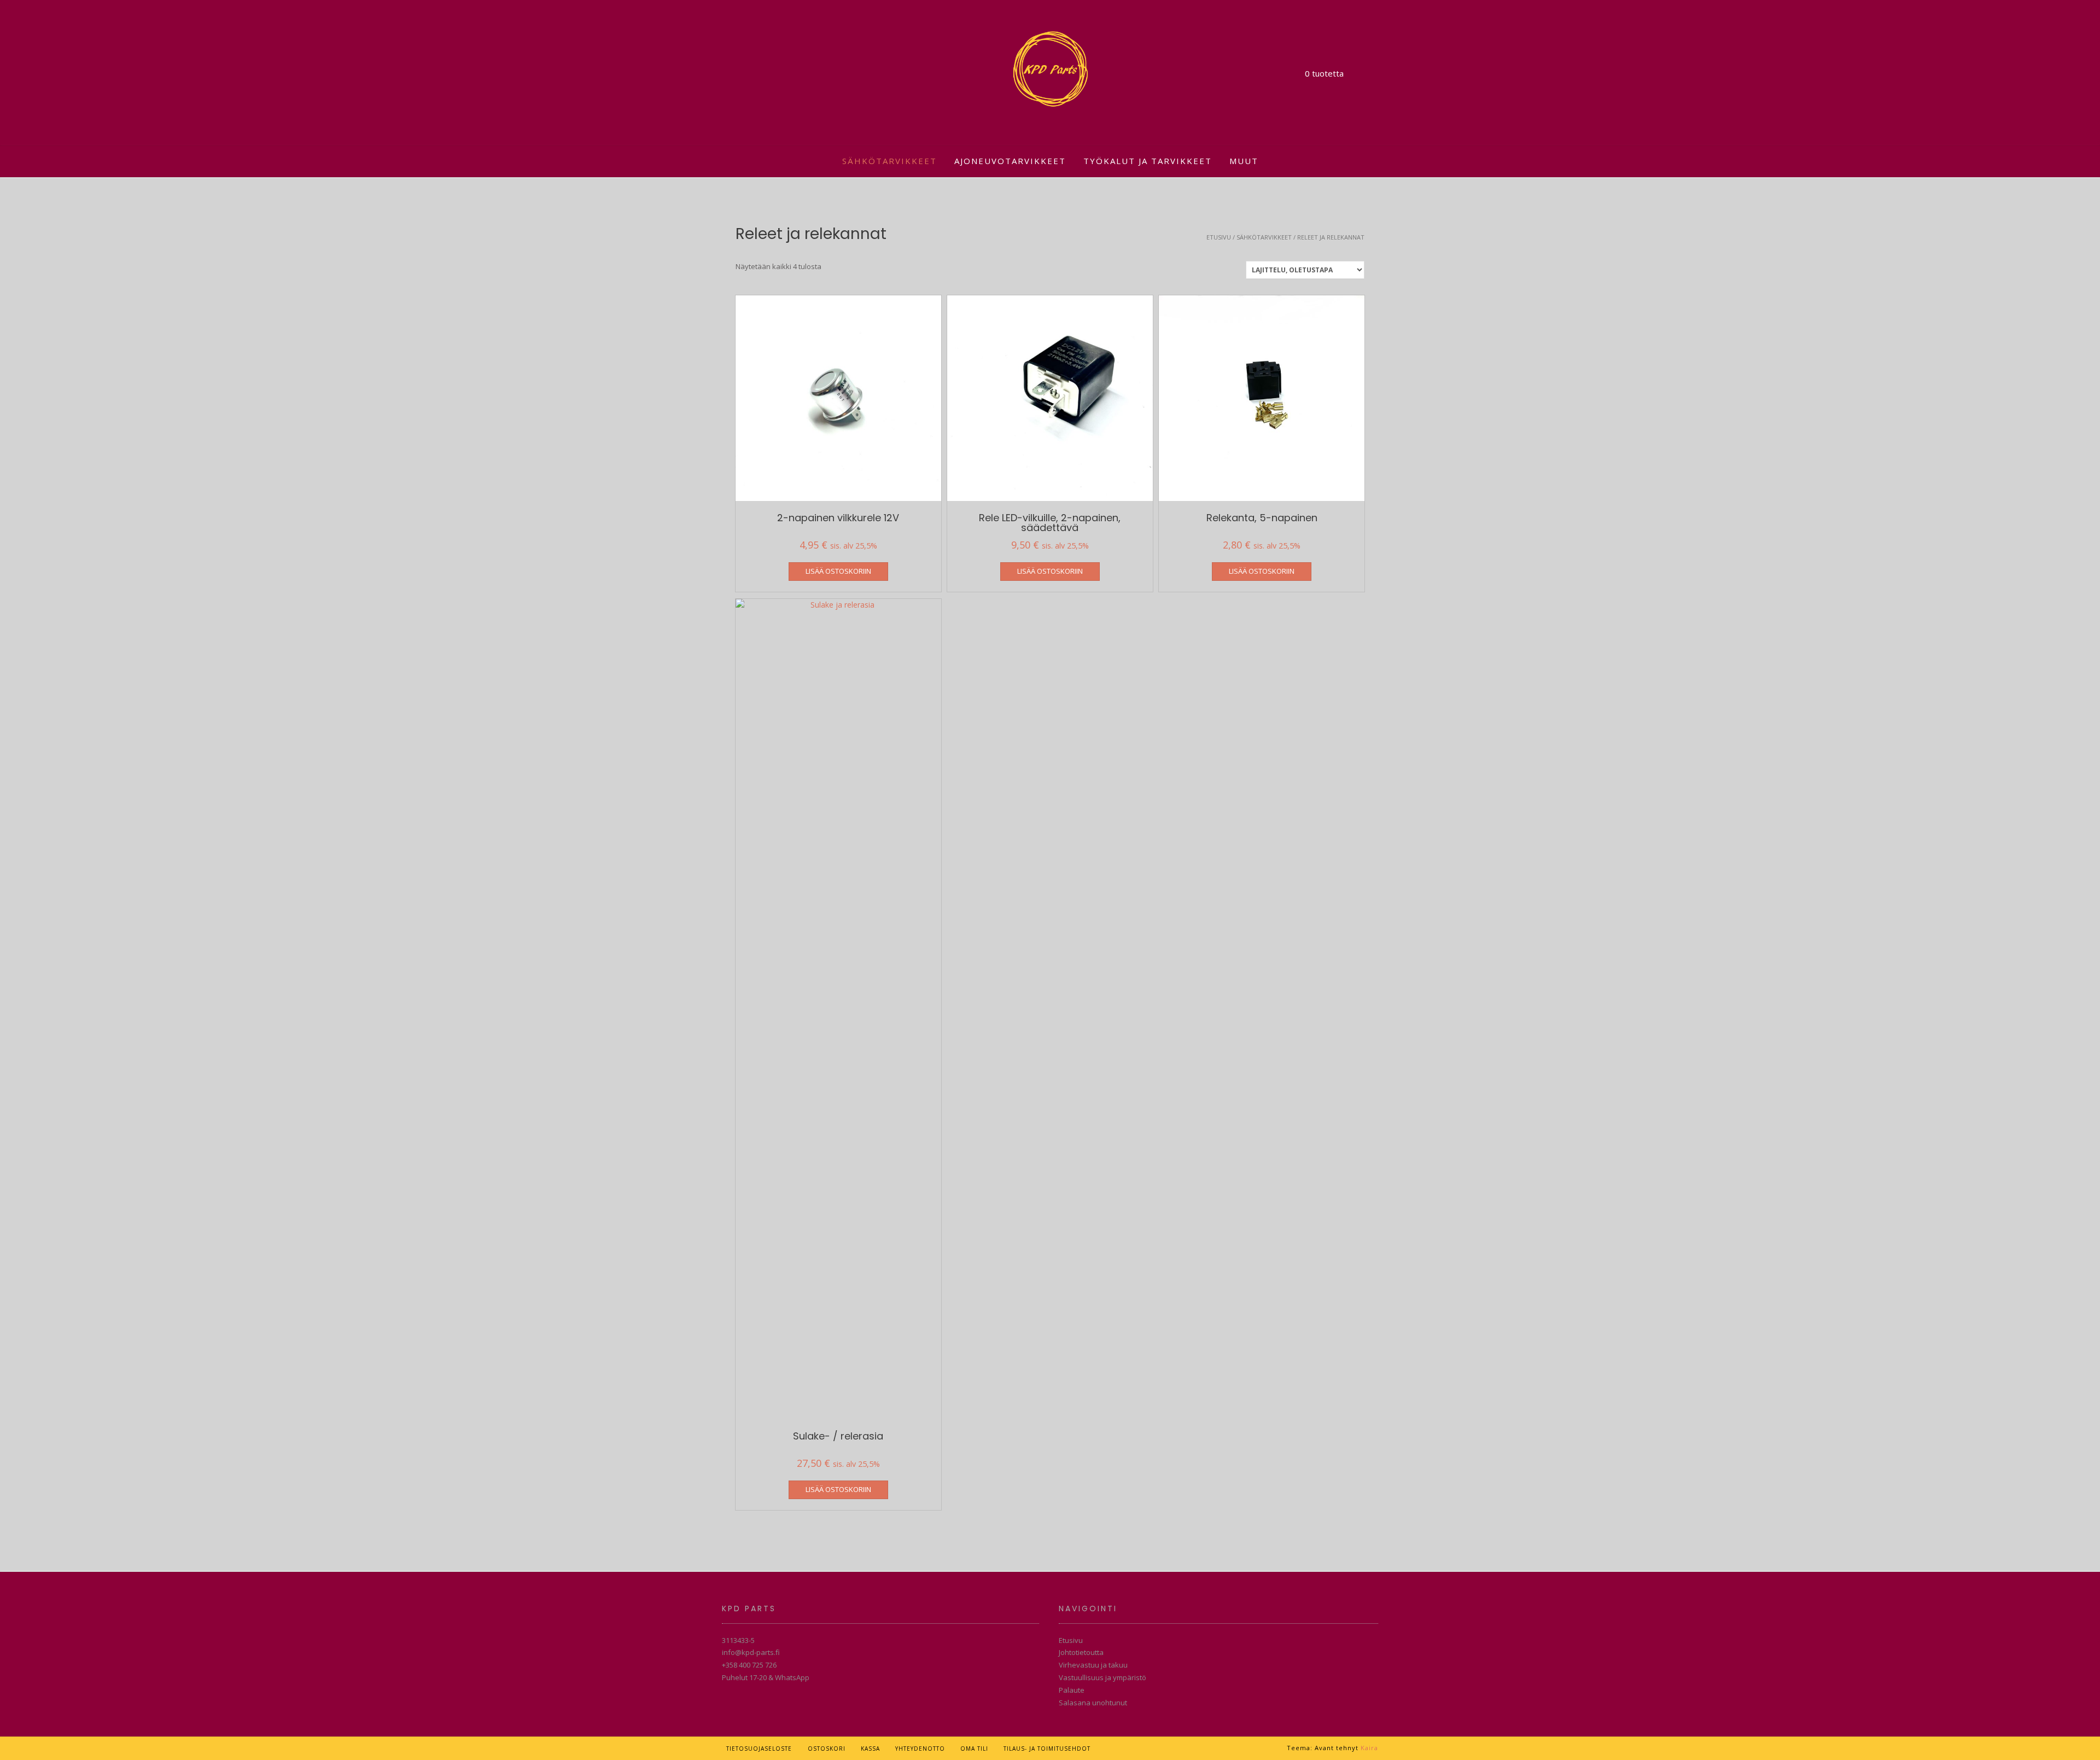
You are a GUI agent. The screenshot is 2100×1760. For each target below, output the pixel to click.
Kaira (1369, 1748)
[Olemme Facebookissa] (1128, 1748)
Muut (1244, 161)
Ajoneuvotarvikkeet (1010, 161)
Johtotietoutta (1081, 1652)
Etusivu (1219, 237)
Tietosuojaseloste (759, 1749)
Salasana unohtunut (1093, 1703)
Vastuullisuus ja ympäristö (1102, 1677)
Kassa (870, 1749)
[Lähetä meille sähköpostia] (1112, 1748)
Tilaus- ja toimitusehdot (1047, 1749)
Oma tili (974, 1749)
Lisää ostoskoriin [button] (838, 571)
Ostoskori (827, 1749)
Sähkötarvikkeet (889, 161)
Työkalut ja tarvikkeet (1148, 161)
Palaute (1072, 1690)
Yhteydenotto (920, 1749)
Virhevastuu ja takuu (1093, 1665)
